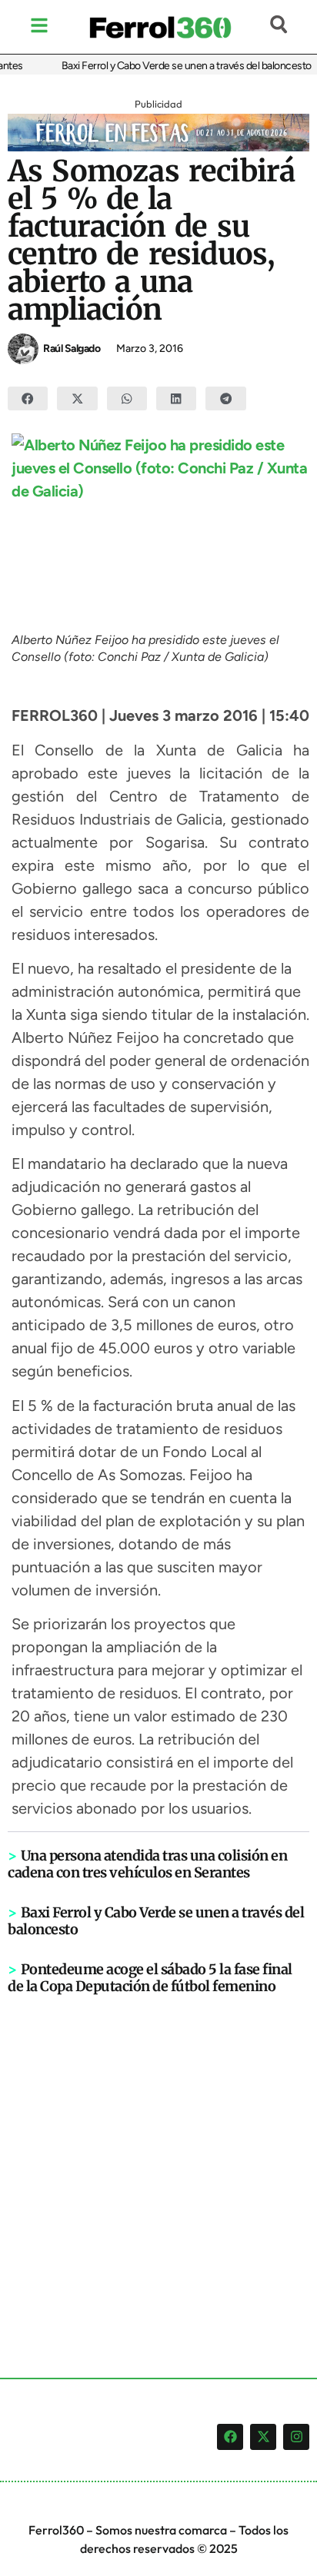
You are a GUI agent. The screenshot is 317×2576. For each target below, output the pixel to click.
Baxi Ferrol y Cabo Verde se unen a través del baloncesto (179, 66)
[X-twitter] (263, 2437)
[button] (28, 399)
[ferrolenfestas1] (158, 147)
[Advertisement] (158, 2161)
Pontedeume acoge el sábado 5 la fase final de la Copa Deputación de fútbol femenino (150, 1978)
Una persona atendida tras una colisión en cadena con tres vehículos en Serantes (147, 1864)
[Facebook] (230, 2437)
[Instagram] (296, 2437)
